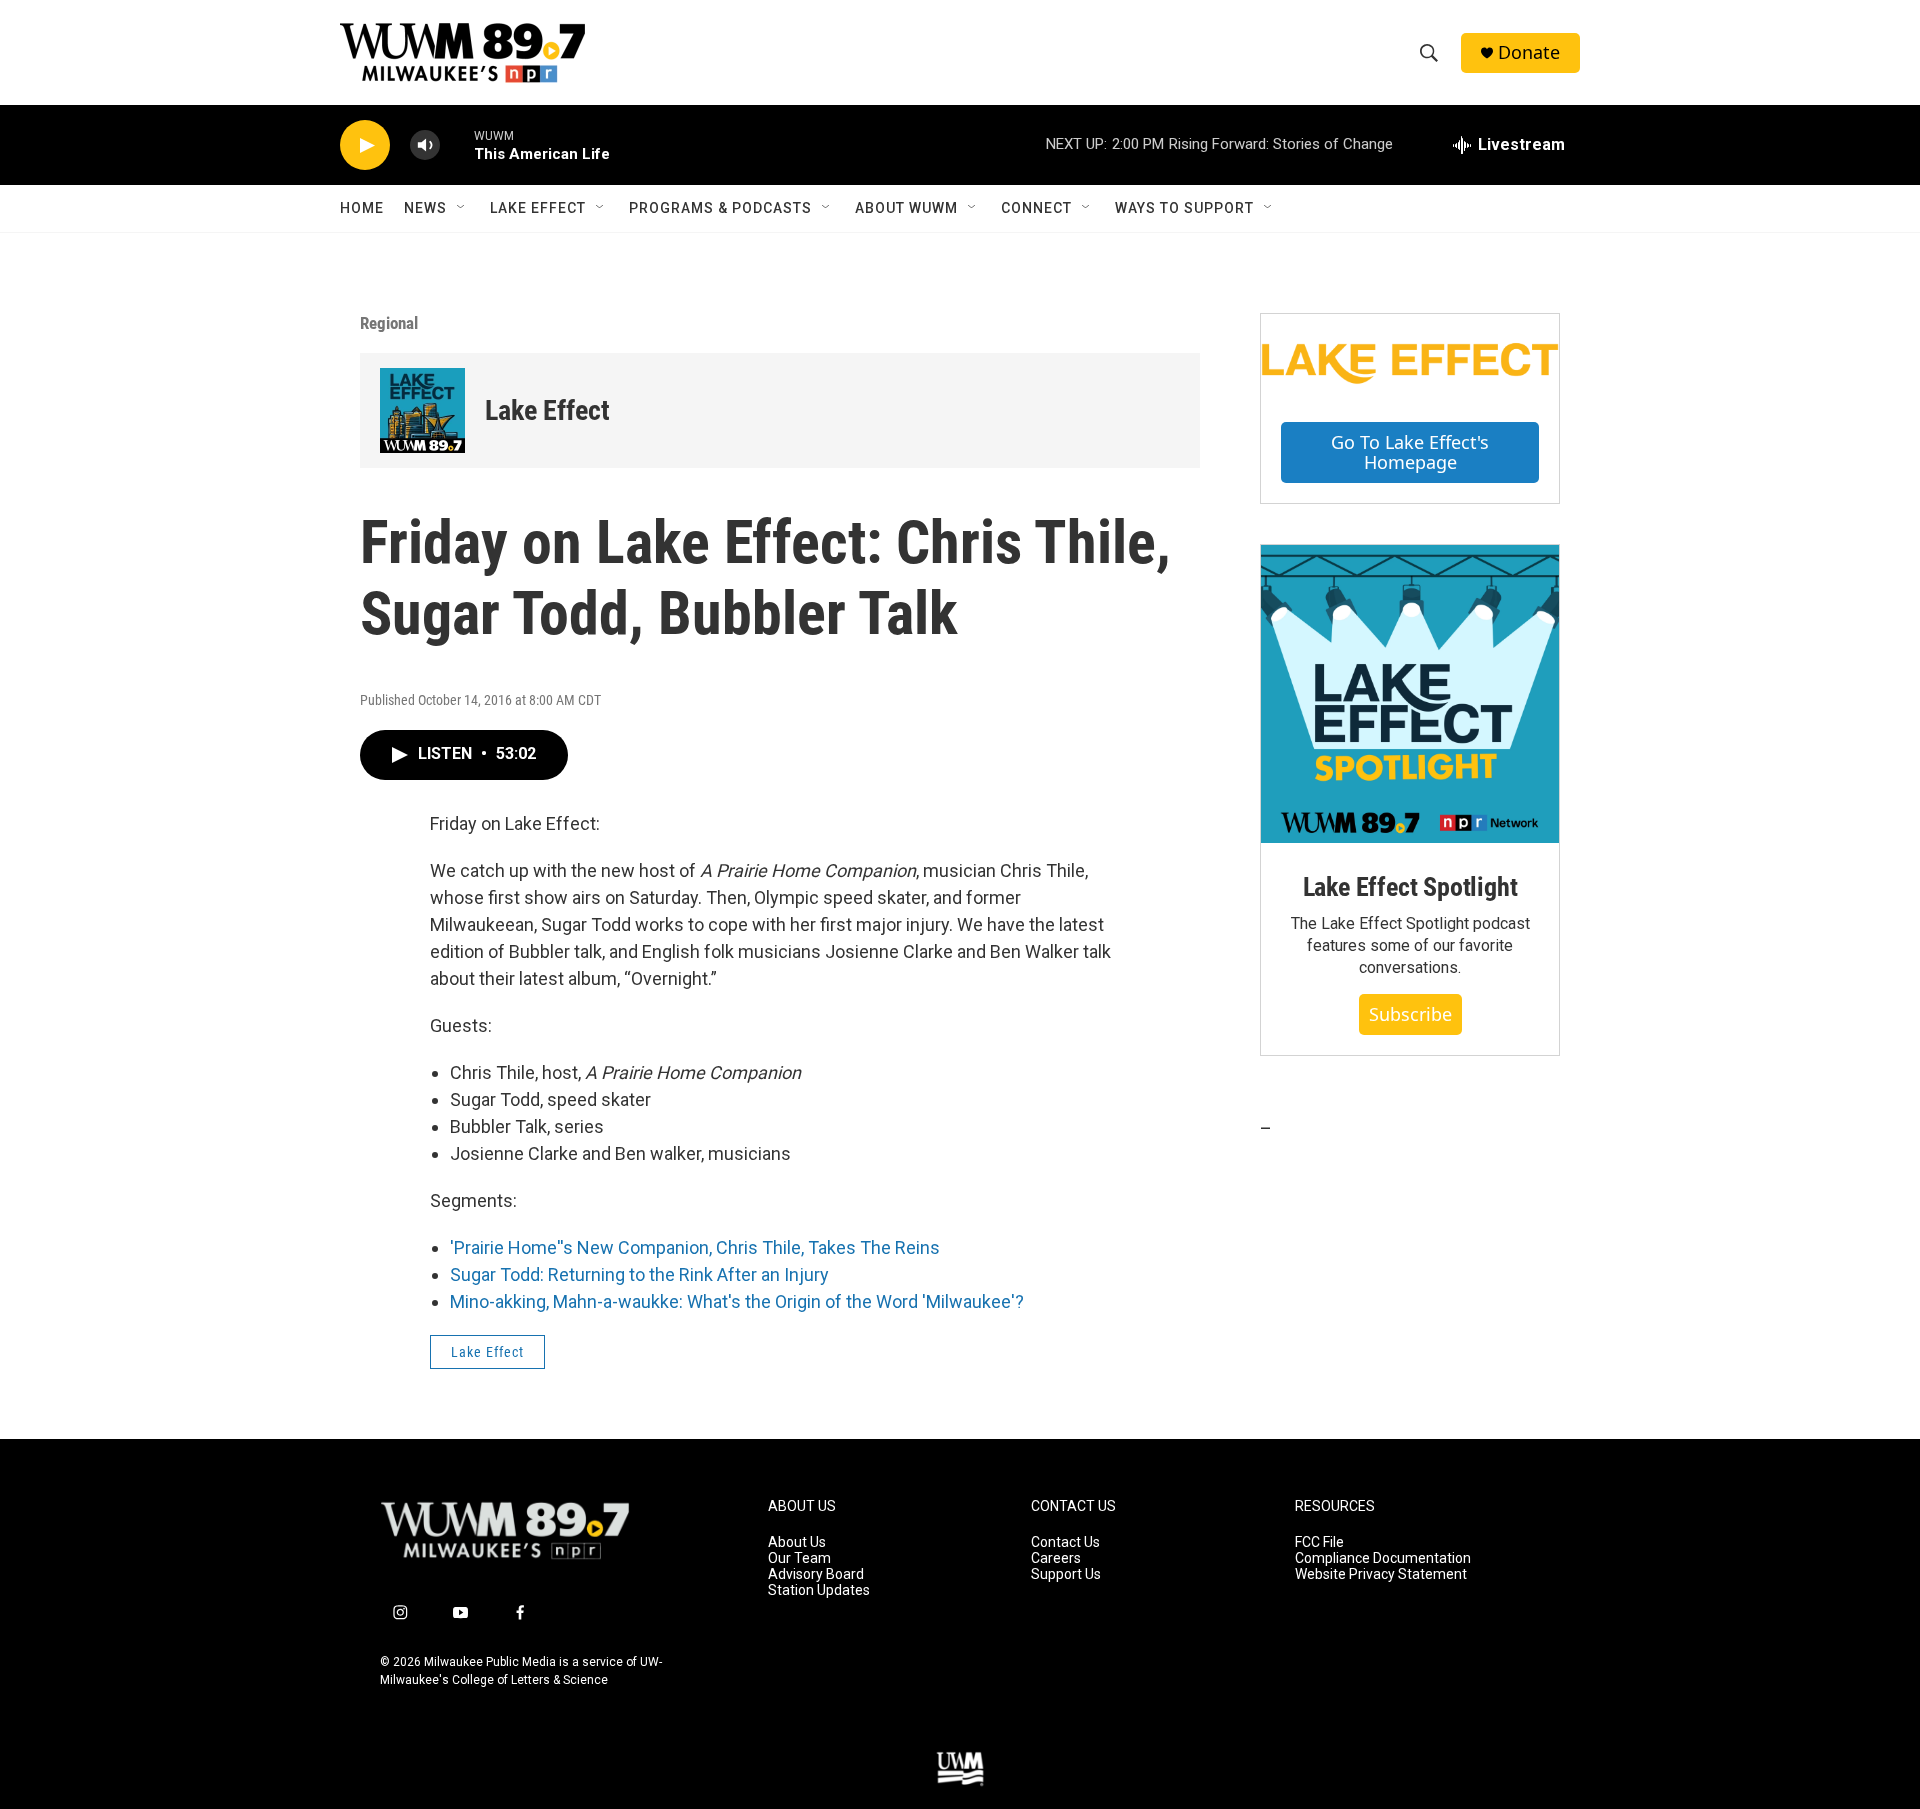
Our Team (799, 1558)
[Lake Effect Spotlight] (1410, 694)
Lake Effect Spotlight (1410, 887)
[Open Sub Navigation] (462, 208)
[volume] (425, 145)
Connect (1036, 208)
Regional (389, 323)
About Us (797, 1542)
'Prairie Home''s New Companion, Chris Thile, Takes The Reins (695, 1247)
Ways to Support (1184, 208)
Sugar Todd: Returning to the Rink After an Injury (639, 1274)
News (425, 208)
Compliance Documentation (1383, 1558)
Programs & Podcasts (720, 208)
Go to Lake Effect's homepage (1410, 452)
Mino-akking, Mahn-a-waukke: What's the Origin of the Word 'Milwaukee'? (737, 1301)
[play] (365, 145)
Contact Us (1065, 1542)
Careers (1056, 1558)
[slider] (457, 144)
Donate (1529, 52)
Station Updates (819, 1590)
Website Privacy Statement (1381, 1574)
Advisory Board (816, 1574)
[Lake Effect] (422, 410)
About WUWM (906, 208)
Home (362, 208)
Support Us (1066, 1574)
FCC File (1319, 1542)
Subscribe (1410, 1014)
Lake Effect (538, 208)
